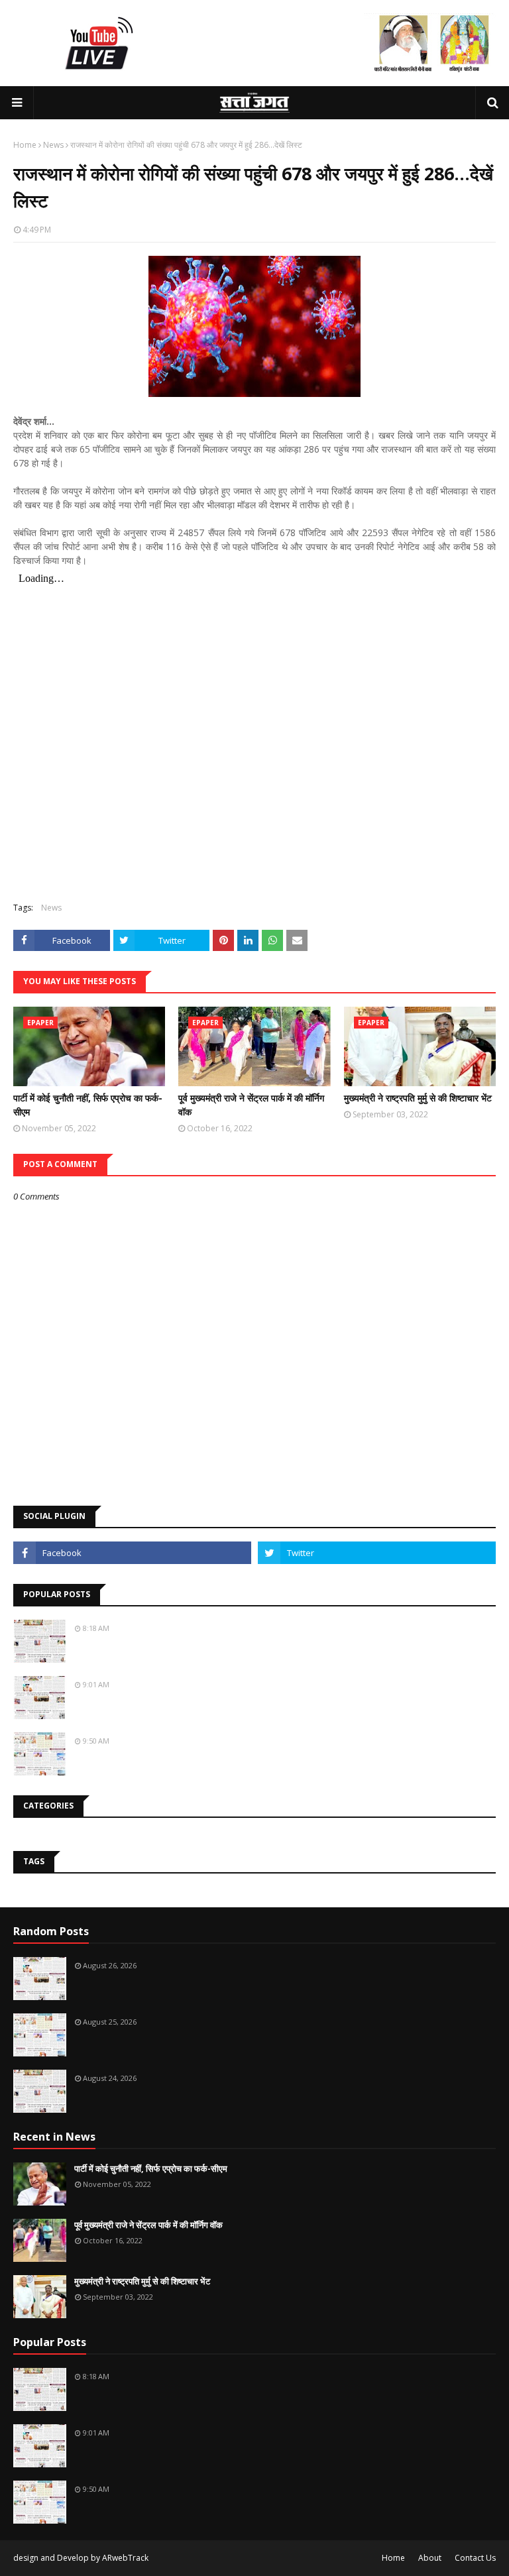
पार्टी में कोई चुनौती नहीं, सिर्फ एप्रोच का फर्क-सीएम (88, 1105)
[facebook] (132, 1553)
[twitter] (377, 1553)
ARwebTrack (125, 2558)
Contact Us (475, 2558)
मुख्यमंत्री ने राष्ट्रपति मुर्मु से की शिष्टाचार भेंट (418, 1098)
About (430, 2558)
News (53, 145)
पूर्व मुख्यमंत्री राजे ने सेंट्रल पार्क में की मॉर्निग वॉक (251, 1105)
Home (25, 145)
